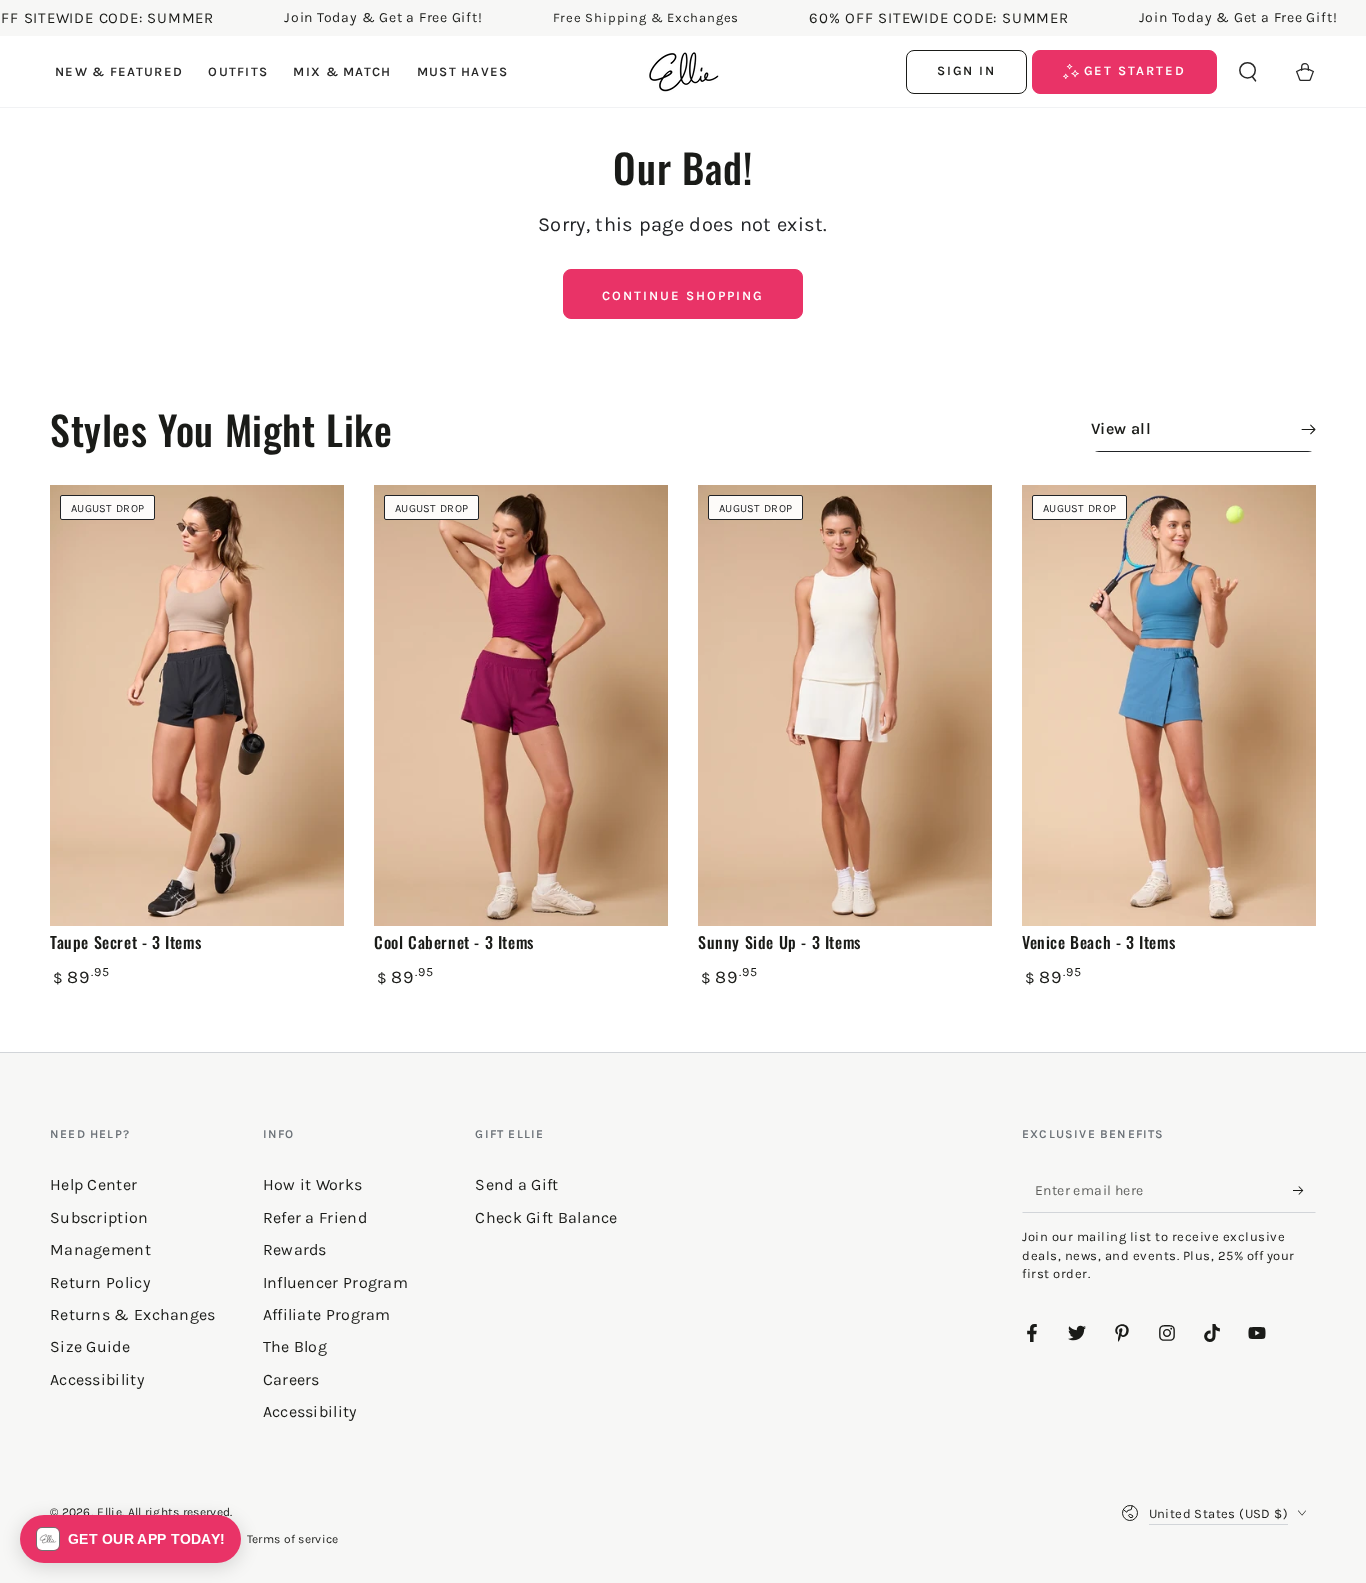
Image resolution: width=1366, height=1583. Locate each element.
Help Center (93, 1184)
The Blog (295, 1346)
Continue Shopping (682, 295)
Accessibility (310, 1411)
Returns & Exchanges (133, 1314)
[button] (1248, 72)
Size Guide (90, 1346)
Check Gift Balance (546, 1217)
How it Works (313, 1184)
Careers (291, 1379)
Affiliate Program (327, 1314)
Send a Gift (516, 1184)
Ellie (109, 1512)
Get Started (1132, 70)
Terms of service (293, 1539)
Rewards (295, 1249)
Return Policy (100, 1282)
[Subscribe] (1304, 1190)
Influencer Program (335, 1282)
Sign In (967, 70)
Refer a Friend (315, 1217)
